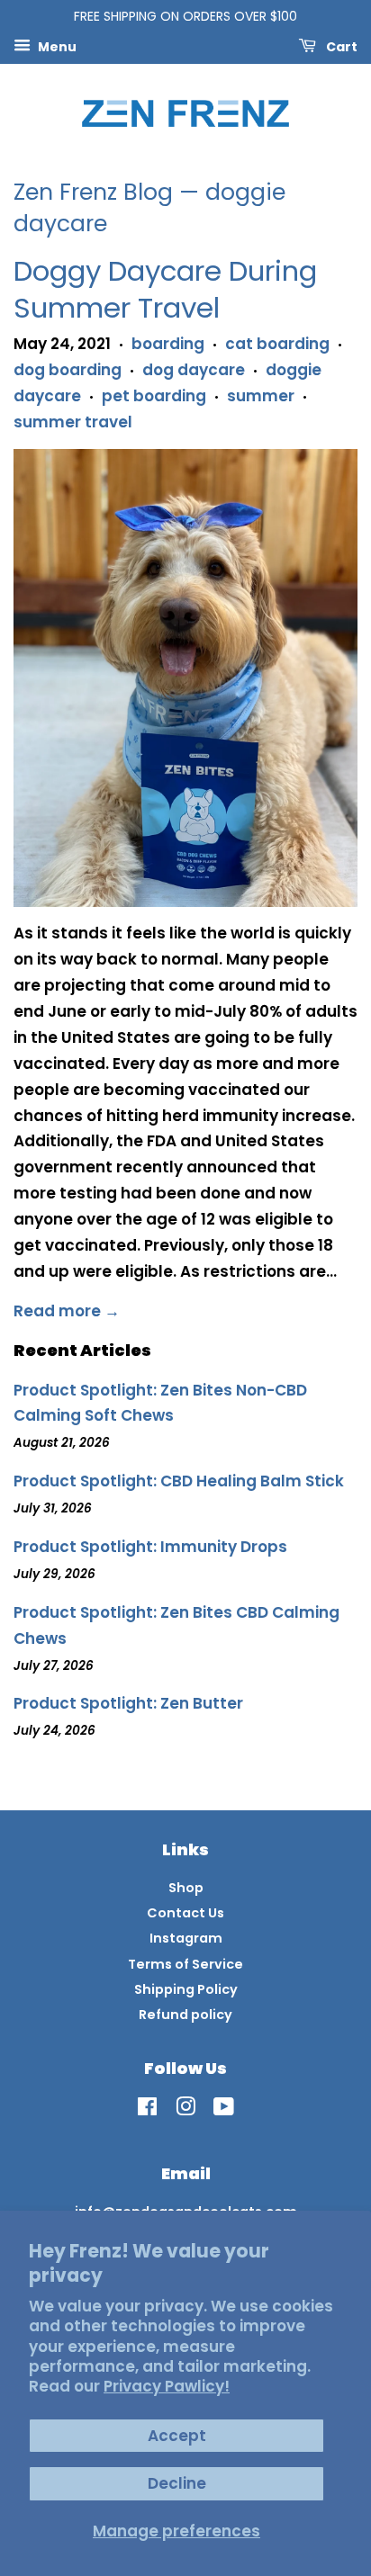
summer (261, 396)
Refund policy (185, 2015)
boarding (168, 344)
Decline (177, 2483)
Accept (177, 2436)
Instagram (186, 1938)
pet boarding (154, 396)
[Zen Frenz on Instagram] (185, 2110)
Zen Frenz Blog (93, 192)
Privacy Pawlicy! (167, 2386)
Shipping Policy (186, 1989)
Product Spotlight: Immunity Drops (150, 1547)
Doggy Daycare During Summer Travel (165, 289)
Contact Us (185, 1913)
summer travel (73, 422)
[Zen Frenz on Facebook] (147, 2110)
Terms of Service (185, 1964)
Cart (340, 46)
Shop (186, 1888)
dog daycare (194, 370)
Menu (56, 46)
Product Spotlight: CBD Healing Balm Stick (179, 1481)
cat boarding (277, 344)
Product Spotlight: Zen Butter (128, 1703)
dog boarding (68, 370)
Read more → (67, 1311)
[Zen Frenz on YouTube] (224, 2110)
